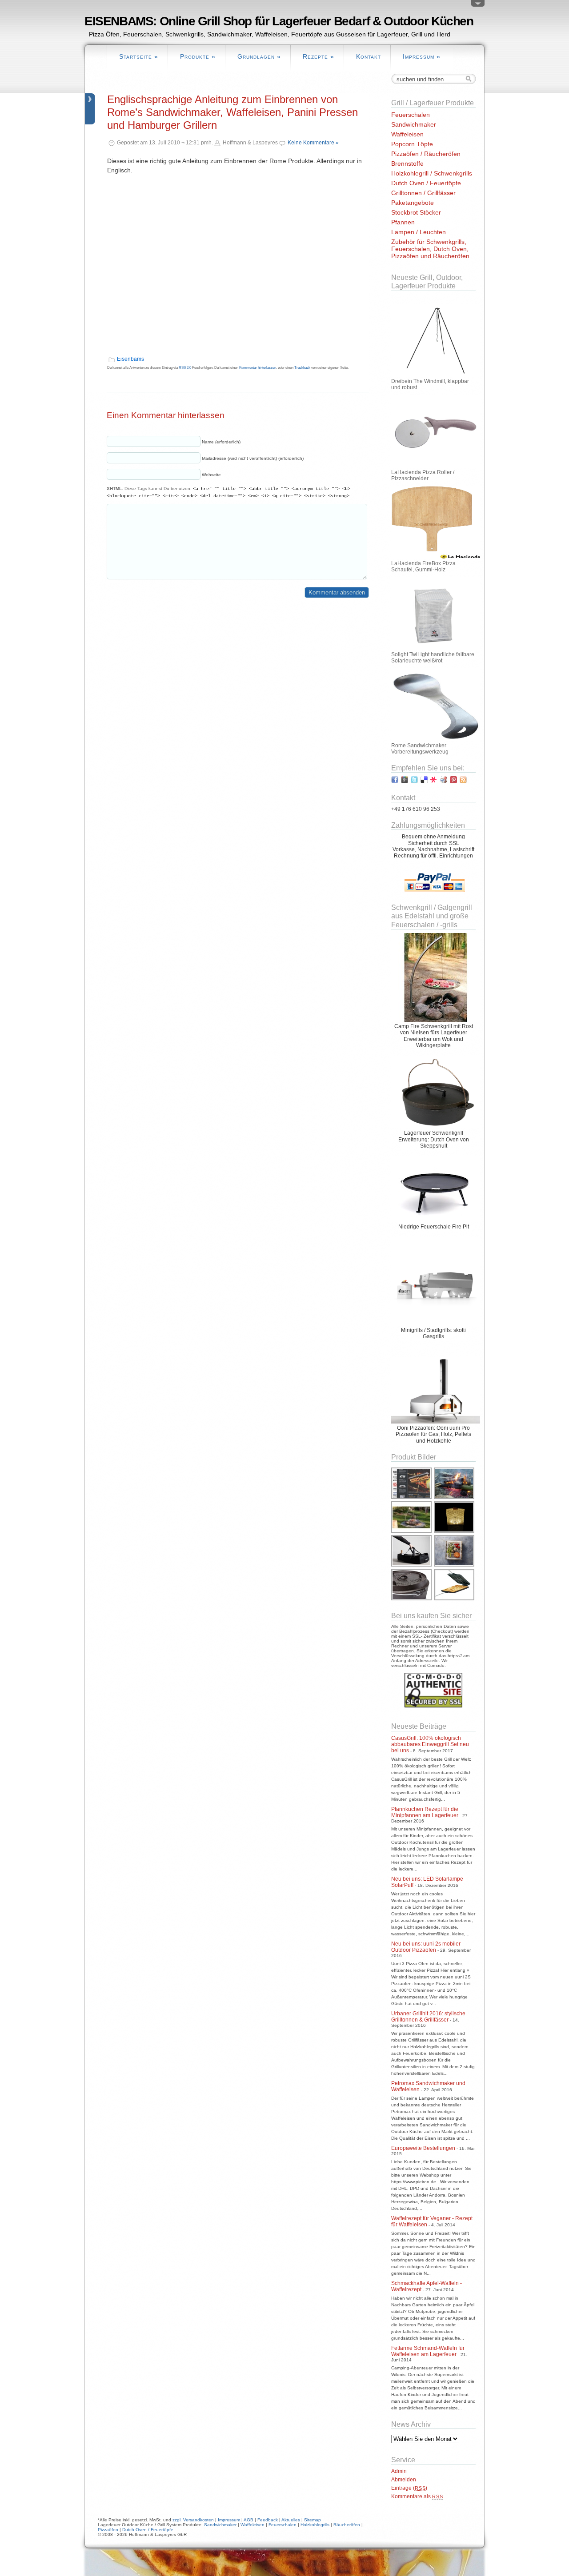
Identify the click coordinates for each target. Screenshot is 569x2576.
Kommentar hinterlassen (258, 368)
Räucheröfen (347, 2525)
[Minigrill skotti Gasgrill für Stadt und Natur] (436, 1324)
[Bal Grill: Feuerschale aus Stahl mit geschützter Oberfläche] (436, 1220)
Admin (399, 2471)
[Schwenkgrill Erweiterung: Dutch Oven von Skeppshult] (436, 1127)
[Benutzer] (478, 5)
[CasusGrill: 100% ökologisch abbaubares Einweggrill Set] (455, 1566)
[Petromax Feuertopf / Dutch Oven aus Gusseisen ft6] (412, 1599)
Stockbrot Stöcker (416, 212)
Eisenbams (130, 359)
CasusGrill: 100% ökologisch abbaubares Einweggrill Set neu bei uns (430, 1744)
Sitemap (313, 2520)
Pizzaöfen (108, 2530)
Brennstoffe (407, 163)
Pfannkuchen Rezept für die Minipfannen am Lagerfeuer (425, 1812)
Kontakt (369, 56)
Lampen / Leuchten (419, 232)
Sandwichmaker (414, 124)
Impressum (422, 56)
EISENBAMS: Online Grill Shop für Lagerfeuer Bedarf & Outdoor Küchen (279, 21)
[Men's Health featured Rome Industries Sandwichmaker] (412, 1498)
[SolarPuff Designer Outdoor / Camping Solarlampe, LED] (455, 1532)
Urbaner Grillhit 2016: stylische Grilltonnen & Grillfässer (428, 2017)
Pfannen (403, 222)
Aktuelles (291, 2520)
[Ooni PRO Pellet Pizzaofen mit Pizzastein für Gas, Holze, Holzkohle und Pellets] (436, 1422)
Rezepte (319, 56)
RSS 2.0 (185, 368)
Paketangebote (413, 203)
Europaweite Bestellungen (423, 2148)
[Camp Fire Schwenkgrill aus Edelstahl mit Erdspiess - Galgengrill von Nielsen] (436, 1020)
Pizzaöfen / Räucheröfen (426, 154)
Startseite (139, 56)
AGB (248, 2520)
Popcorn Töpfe (412, 144)
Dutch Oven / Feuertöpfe (426, 183)
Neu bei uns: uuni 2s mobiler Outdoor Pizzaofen (426, 1947)
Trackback (302, 368)
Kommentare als (417, 2496)
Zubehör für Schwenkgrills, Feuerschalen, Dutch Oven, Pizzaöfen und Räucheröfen (430, 249)
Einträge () (409, 2488)
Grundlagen (259, 56)
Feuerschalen (411, 115)
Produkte (198, 56)
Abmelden (404, 2480)
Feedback (268, 2520)
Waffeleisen (407, 134)
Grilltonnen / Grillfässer (423, 193)
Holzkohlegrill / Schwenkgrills (432, 173)
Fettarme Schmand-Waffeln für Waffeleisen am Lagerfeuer (428, 2351)
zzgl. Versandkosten (193, 2520)
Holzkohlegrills (315, 2525)
